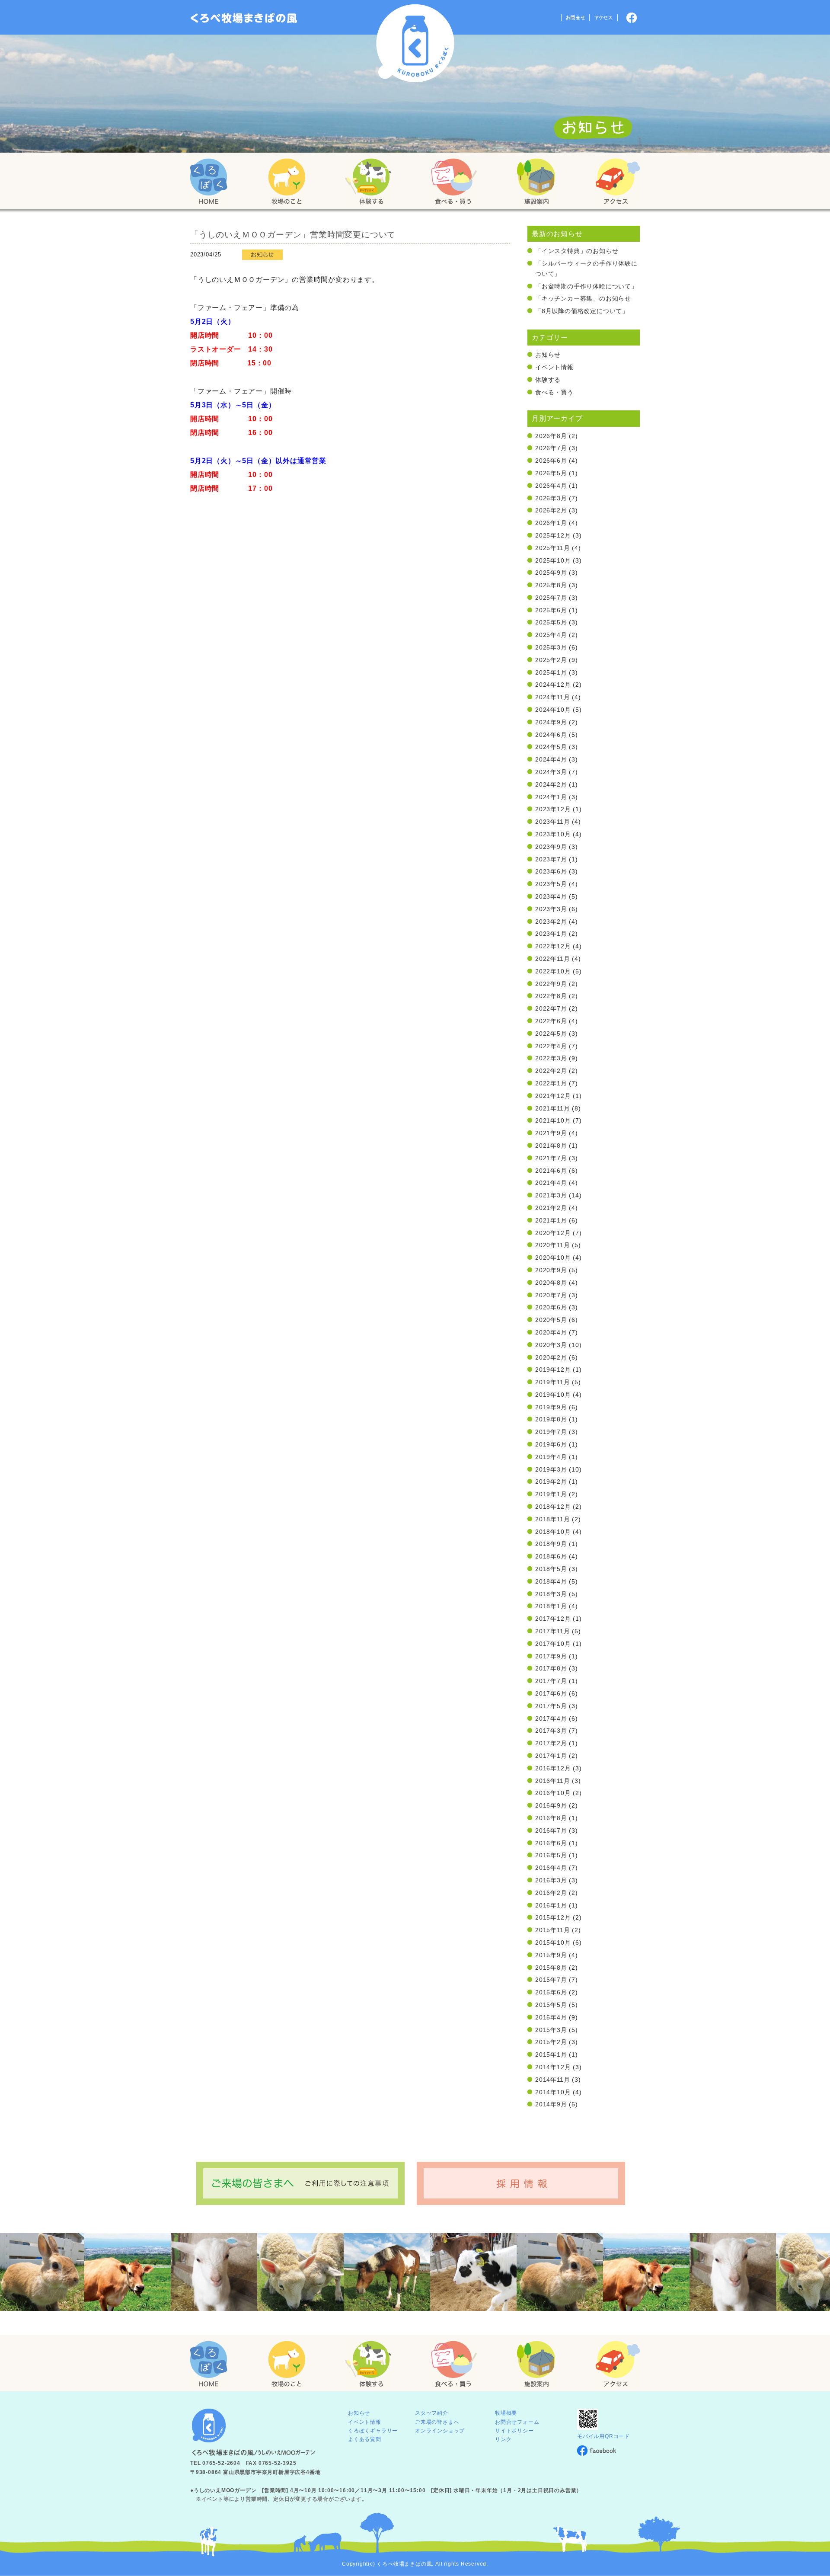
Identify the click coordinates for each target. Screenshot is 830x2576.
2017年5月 (551, 1706)
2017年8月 (551, 1668)
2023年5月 (551, 884)
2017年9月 (551, 1656)
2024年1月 (551, 797)
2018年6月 (551, 1556)
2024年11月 (552, 697)
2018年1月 (551, 1606)
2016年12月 (553, 1768)
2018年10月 (553, 1532)
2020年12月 (553, 1233)
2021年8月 (551, 1146)
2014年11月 (552, 2080)
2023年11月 (552, 822)
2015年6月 (551, 1992)
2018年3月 (551, 1594)
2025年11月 (552, 548)
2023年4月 (551, 896)
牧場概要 (506, 2413)
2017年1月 (551, 1756)
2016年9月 (551, 1805)
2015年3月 (551, 2030)
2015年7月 (551, 1980)
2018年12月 (553, 1507)
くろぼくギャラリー (373, 2431)
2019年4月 (551, 1457)
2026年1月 (551, 523)
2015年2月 (551, 2042)
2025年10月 (553, 560)
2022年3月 (551, 1058)
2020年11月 (552, 1245)
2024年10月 (553, 710)
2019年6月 (551, 1444)
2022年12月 (553, 946)
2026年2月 (551, 510)
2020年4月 (551, 1332)
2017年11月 (552, 1631)
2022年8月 (551, 996)
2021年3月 (551, 1195)
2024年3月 (551, 772)
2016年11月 (552, 1781)
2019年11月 (552, 1382)
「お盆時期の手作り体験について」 (586, 286)
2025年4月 (551, 635)
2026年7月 (551, 448)
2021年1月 (551, 1220)
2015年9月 (551, 1955)
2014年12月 (553, 2067)
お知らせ (548, 355)
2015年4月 (551, 2017)
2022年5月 (551, 1034)
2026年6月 (551, 461)
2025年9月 (551, 573)
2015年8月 (551, 1968)
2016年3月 (551, 1880)
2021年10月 (553, 1120)
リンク (503, 2439)
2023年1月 (551, 934)
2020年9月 (551, 1270)
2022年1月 (551, 1083)
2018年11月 (552, 1519)
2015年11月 (552, 1930)
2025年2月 (551, 660)
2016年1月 (551, 1905)
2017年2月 (551, 1743)
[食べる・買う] (454, 182)
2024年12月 (553, 685)
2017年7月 (551, 1681)
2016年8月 (551, 1818)
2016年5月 (551, 1855)
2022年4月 (551, 1046)
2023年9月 (551, 847)
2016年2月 (551, 1893)
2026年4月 (551, 486)
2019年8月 (551, 1419)
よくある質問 (365, 2439)
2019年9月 (551, 1407)
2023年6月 (551, 871)
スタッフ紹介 (432, 2413)
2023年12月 (553, 809)
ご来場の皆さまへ (437, 2422)
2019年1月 (551, 1494)
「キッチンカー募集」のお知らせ (583, 298)
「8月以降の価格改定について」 (582, 311)
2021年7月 (551, 1158)
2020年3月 (551, 1345)
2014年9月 (551, 2104)
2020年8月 (551, 1283)
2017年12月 (553, 1619)
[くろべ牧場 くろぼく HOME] (209, 182)
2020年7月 (551, 1295)
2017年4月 (551, 1718)
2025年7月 (551, 598)
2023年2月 (551, 922)
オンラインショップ (440, 2431)
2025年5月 (551, 622)
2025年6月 (551, 610)
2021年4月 (551, 1183)
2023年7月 (551, 859)
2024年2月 (551, 784)
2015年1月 (551, 2054)
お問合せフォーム (517, 2422)
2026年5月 (551, 473)
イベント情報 (554, 367)
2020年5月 (551, 1320)
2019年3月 (551, 1469)
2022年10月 (553, 971)
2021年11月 (552, 1108)
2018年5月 (551, 1569)
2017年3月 (551, 1731)
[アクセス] (618, 182)
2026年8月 (551, 436)
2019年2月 (551, 1482)
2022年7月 (551, 1008)
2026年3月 (551, 498)
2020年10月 (553, 1258)
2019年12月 (553, 1370)
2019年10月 (553, 1395)
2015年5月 (551, 2005)
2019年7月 (551, 1432)
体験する (548, 380)
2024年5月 (551, 747)
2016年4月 (551, 1868)
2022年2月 (551, 1071)
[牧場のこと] (287, 182)
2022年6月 (551, 1021)
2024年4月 (551, 759)
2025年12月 (553, 535)
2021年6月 (551, 1171)
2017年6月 (551, 1693)
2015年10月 (553, 1942)
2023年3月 (551, 909)
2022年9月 (551, 984)
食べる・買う (554, 392)
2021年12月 (553, 1096)
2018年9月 (551, 1544)
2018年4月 (551, 1581)
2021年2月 (551, 1208)
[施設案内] (536, 182)
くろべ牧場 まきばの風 (415, 43)
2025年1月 (551, 672)
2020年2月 (551, 1357)
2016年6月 (551, 1843)
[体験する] (368, 182)
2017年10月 (553, 1644)
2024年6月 (551, 735)
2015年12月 (553, 1917)
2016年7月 (551, 1830)
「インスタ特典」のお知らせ (577, 251)
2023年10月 (553, 834)
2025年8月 (551, 585)
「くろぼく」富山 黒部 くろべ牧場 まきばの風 (244, 18)
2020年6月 (551, 1307)
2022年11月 (552, 959)
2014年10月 (553, 2092)
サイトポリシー (514, 2431)
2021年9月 (551, 1133)
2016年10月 (553, 1793)
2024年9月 (551, 722)
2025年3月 (551, 647)
